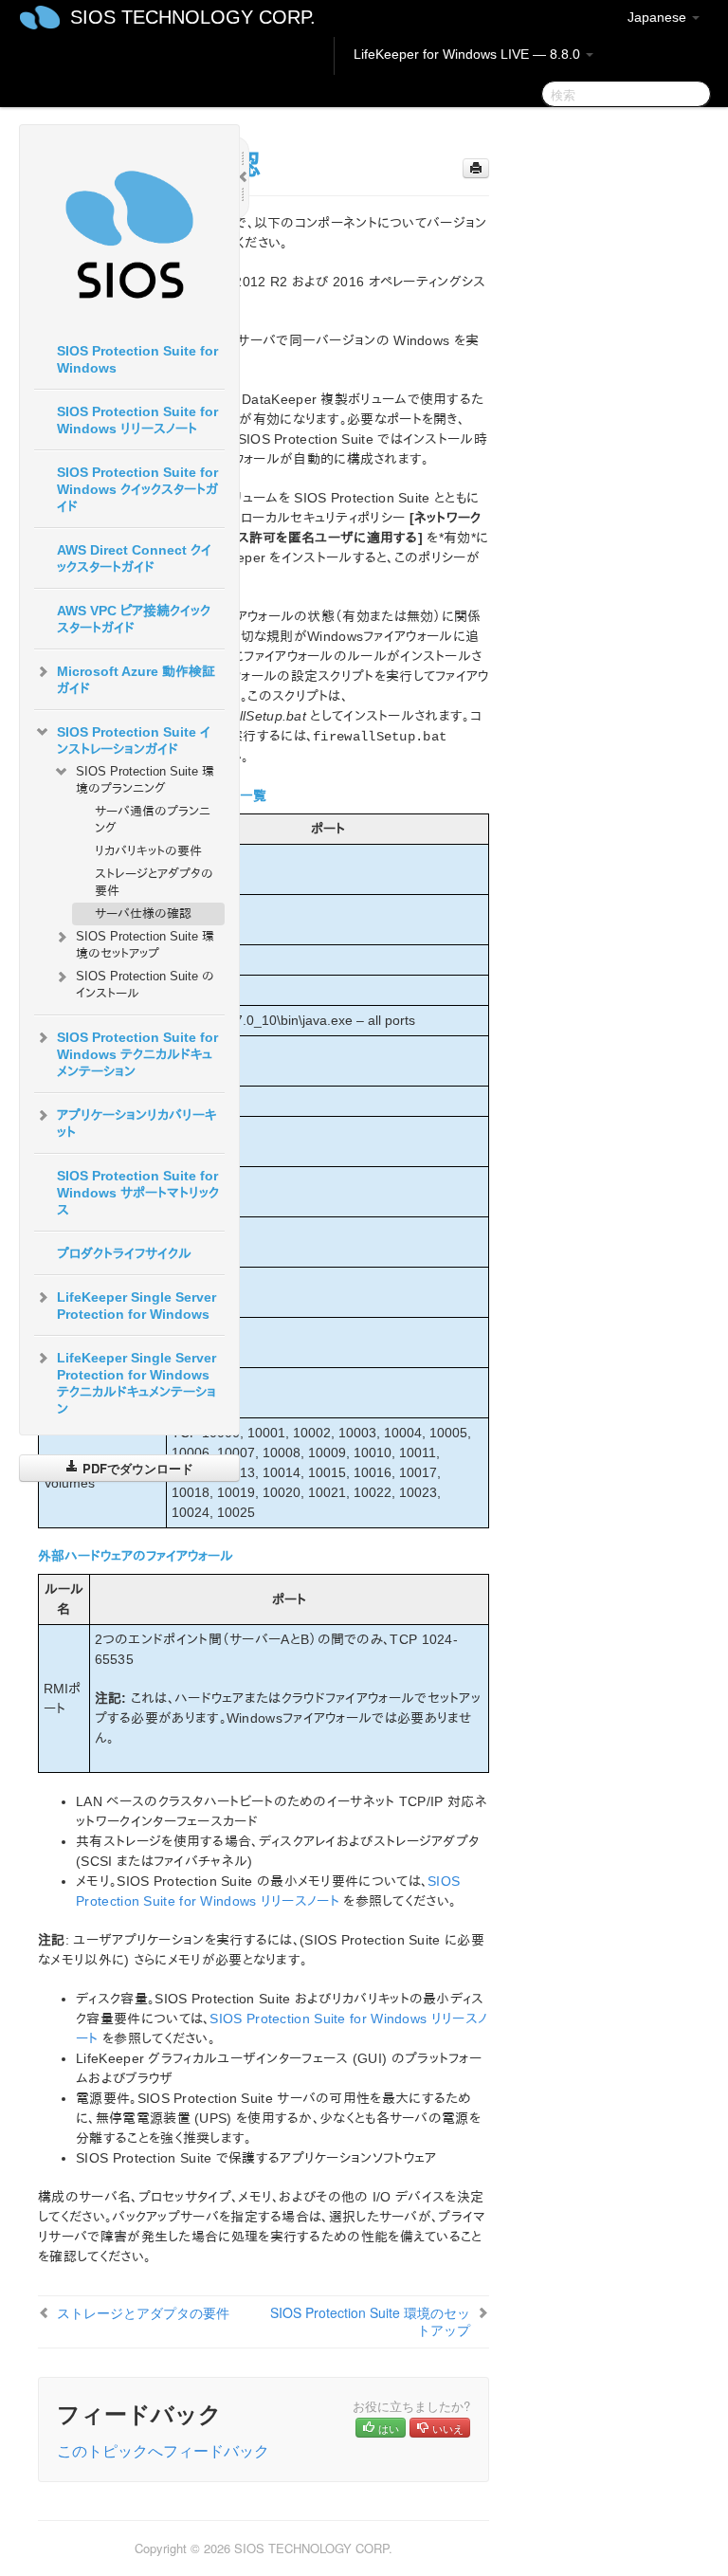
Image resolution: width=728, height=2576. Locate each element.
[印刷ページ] (476, 168)
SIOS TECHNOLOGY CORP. (193, 17)
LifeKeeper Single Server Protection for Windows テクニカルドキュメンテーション (136, 1383)
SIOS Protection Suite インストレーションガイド (134, 740)
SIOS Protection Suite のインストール (145, 985)
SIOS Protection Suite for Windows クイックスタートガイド (137, 489)
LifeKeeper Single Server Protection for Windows (136, 1306)
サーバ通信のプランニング (153, 820)
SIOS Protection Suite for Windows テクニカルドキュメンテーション (137, 1054)
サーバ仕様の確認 (143, 913)
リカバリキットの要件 (148, 851)
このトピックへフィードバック (163, 2450)
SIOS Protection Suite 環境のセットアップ (145, 945)
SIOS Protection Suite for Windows (137, 359)
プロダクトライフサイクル (124, 1253)
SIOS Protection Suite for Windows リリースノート (137, 420)
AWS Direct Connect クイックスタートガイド (134, 558)
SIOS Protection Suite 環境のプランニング (145, 780)
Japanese (659, 17)
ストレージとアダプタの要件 (154, 882)
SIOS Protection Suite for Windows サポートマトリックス (138, 1193)
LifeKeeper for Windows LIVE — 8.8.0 (469, 54)
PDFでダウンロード (136, 1468)
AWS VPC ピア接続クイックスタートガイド (134, 619)
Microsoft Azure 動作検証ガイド (136, 680)
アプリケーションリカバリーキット (136, 1124)
